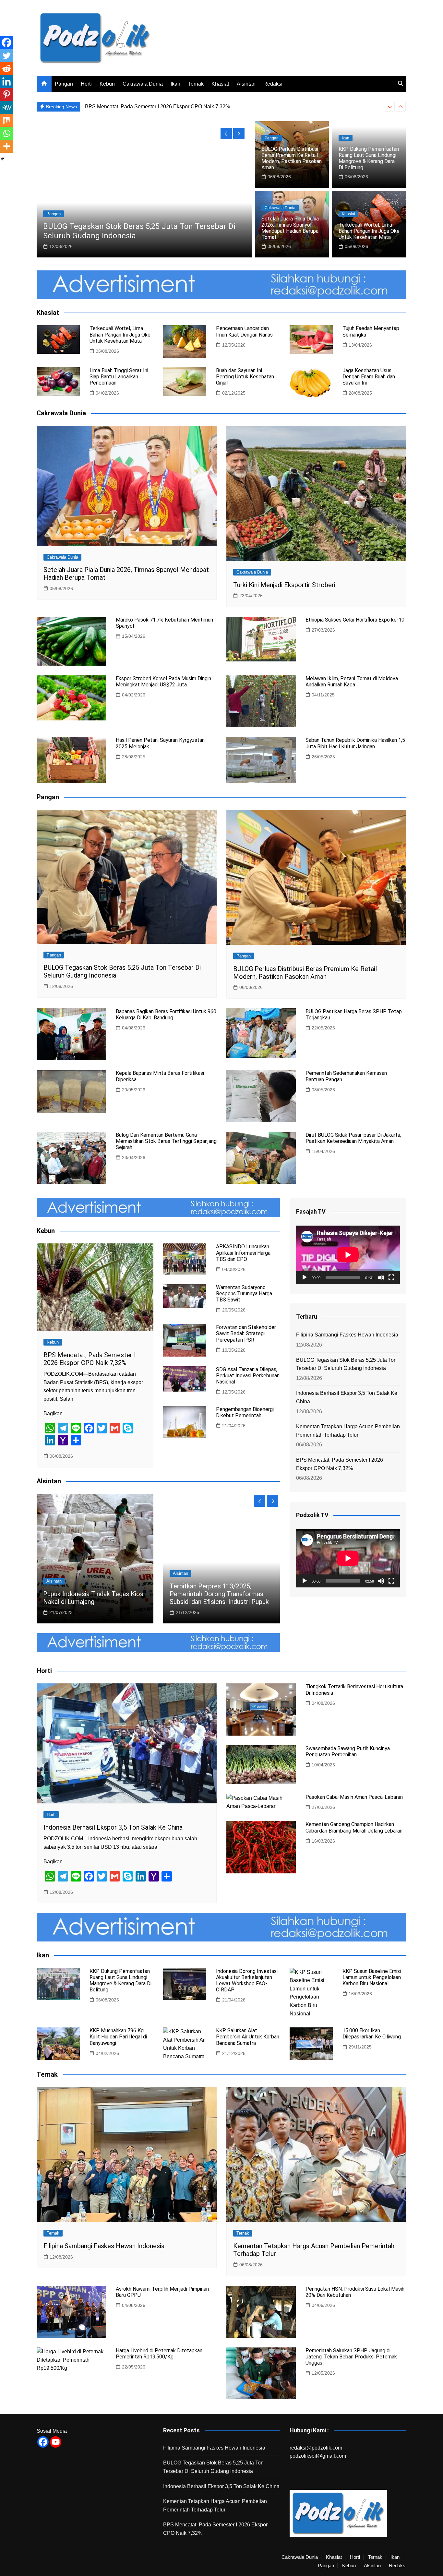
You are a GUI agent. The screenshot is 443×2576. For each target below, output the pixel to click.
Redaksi (273, 84)
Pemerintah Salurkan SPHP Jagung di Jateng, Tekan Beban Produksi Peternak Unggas (351, 2357)
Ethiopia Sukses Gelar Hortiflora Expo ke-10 (355, 620)
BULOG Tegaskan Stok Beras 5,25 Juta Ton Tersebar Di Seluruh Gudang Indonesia (346, 1364)
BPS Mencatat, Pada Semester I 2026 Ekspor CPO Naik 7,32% (90, 1359)
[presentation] (390, 107)
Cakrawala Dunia (143, 84)
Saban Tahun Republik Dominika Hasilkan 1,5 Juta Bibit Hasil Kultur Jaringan (355, 743)
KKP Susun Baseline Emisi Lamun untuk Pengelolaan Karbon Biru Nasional (372, 1977)
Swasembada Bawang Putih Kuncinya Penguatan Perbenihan (348, 1751)
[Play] (305, 1277)
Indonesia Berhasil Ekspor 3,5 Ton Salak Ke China (129, 236)
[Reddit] (6, 68)
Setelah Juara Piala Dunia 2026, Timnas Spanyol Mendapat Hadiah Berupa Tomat (290, 228)
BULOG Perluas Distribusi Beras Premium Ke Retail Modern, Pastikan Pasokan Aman (184, 107)
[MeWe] (6, 107)
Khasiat (220, 84)
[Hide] (3, 159)
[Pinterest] (6, 94)
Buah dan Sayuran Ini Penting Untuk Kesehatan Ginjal (245, 377)
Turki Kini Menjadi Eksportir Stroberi (284, 585)
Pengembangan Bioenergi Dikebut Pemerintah (245, 1412)
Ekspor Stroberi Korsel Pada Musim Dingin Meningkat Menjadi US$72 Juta (163, 682)
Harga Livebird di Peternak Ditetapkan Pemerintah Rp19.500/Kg (159, 2354)
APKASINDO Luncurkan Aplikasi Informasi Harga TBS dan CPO (243, 1253)
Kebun (107, 84)
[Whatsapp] (6, 133)
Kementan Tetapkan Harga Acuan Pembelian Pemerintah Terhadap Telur (348, 1431)
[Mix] (6, 120)
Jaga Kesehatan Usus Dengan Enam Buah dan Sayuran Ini (369, 377)
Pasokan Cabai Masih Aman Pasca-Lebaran (354, 1797)
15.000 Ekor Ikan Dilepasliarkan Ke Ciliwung (372, 2034)
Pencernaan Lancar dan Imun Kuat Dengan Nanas (244, 331)
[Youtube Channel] (56, 2442)
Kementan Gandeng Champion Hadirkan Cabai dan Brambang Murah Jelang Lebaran (354, 1827)
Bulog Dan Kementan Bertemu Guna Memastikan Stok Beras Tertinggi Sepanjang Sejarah (166, 1141)
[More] (6, 146)
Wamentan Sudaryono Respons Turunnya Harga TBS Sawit (244, 1294)
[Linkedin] (6, 81)
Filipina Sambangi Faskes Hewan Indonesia (347, 1335)
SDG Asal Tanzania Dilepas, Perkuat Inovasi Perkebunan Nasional (248, 1376)
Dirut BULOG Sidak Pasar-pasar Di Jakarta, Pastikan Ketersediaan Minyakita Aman (353, 1138)
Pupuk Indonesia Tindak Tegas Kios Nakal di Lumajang (93, 1598)
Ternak (196, 84)
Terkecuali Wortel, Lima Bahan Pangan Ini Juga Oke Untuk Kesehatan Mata (369, 231)
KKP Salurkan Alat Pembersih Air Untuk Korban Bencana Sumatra (248, 2037)
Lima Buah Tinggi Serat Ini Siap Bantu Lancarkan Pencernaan (119, 377)
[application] (348, 1255)
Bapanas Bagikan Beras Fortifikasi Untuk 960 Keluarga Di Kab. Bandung (166, 1015)
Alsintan (246, 84)
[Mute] (381, 1277)
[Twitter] (6, 55)
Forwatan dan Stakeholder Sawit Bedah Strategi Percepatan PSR (246, 1333)
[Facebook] (6, 42)
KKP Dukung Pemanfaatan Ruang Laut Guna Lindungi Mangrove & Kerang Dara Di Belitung (369, 158)
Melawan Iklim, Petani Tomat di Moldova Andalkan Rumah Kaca (352, 682)
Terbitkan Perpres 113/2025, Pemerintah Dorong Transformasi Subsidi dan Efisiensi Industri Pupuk (219, 1594)
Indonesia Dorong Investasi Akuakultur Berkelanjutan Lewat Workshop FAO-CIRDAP (247, 1981)
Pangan (64, 84)
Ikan (175, 84)
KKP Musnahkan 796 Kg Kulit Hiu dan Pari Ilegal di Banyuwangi (118, 2037)
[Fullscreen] (391, 1277)
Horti (86, 84)
